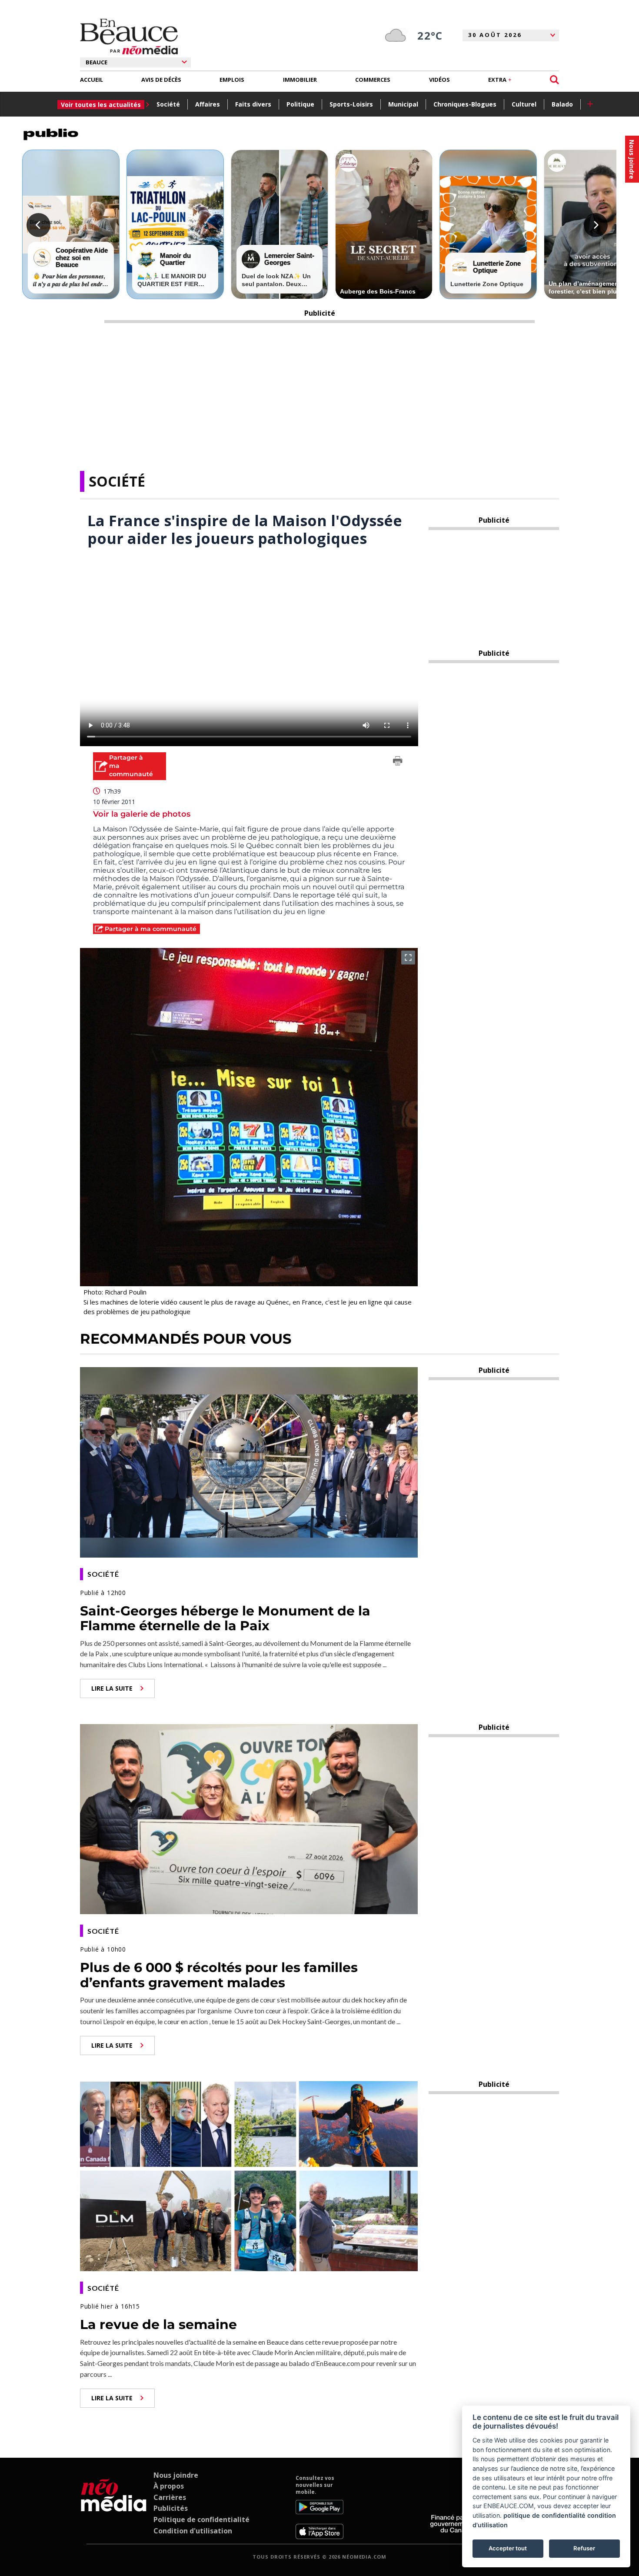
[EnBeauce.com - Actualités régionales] (129, 37)
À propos (169, 2486)
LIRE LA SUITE (112, 1688)
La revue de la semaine (158, 2324)
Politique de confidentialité (201, 2519)
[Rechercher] (554, 80)
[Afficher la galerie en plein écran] (408, 958)
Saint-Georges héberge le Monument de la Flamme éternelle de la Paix (225, 1618)
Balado (562, 104)
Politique (300, 104)
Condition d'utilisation (193, 2531)
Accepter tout (508, 2548)
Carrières (170, 2497)
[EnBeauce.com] (114, 2507)
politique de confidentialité (544, 2515)
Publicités (171, 2508)
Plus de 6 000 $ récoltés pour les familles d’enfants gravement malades (219, 1975)
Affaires (208, 104)
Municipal (403, 104)
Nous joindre (176, 2475)
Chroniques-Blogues (465, 104)
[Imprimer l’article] (398, 762)
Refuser (584, 2548)
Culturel (524, 104)
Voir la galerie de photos (142, 814)
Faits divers (253, 104)
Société (168, 104)
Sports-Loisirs (351, 104)
